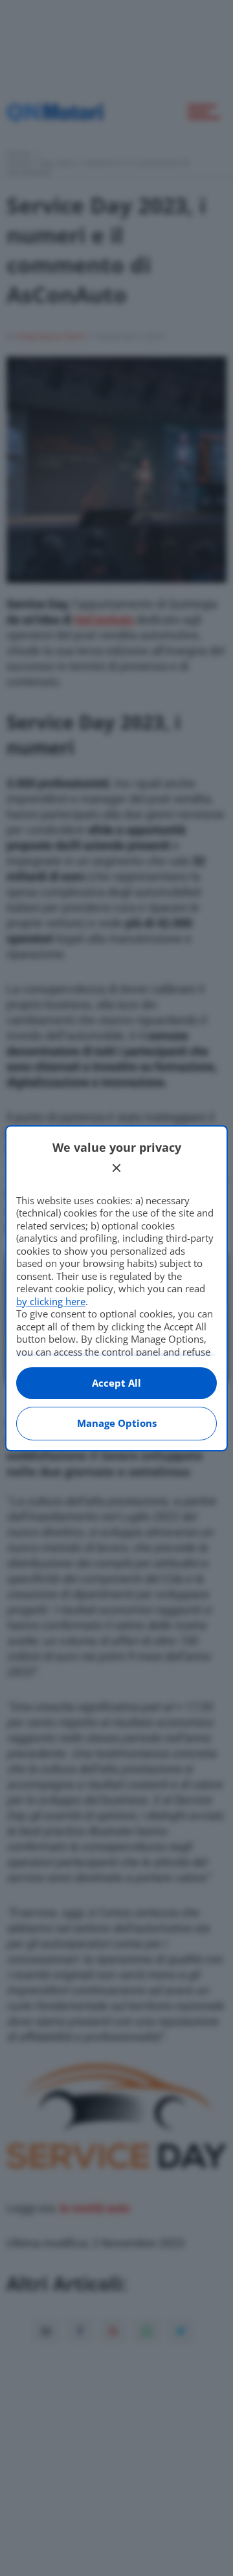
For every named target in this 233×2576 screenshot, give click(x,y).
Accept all (116, 1383)
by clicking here (51, 1301)
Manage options (117, 1423)
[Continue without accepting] (116, 1168)
